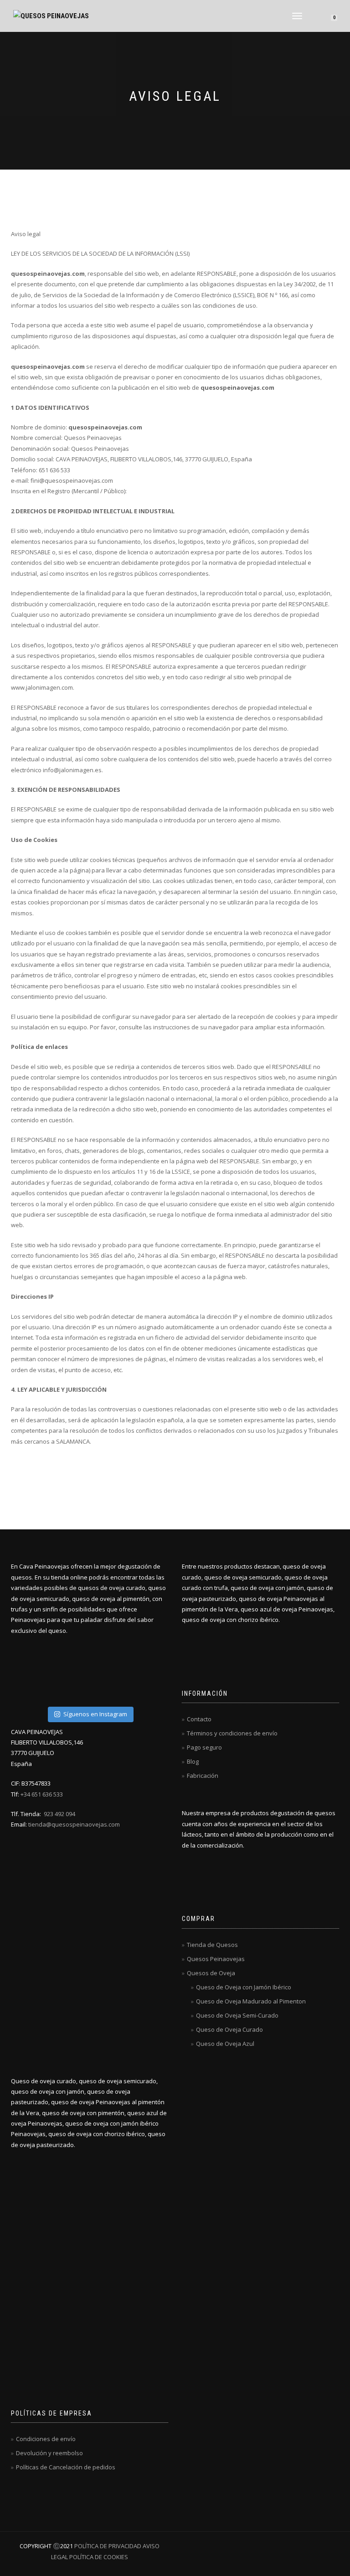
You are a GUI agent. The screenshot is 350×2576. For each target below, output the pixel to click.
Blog (193, 1761)
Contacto (199, 1719)
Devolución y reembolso (49, 2453)
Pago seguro (204, 1747)
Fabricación (203, 1776)
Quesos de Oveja (211, 1973)
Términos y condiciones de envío (232, 1733)
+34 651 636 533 (42, 1794)
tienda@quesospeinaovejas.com (74, 1824)
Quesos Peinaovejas (216, 1959)
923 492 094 (59, 1814)
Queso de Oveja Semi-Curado (237, 2015)
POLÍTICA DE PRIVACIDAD (108, 2546)
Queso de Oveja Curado (229, 2029)
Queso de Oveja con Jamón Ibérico (244, 1987)
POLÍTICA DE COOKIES (98, 2557)
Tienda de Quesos (212, 1945)
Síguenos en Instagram (95, 1714)
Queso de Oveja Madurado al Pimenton (251, 2001)
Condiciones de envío (46, 2439)
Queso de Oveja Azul (225, 2044)
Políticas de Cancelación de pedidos (66, 2467)
